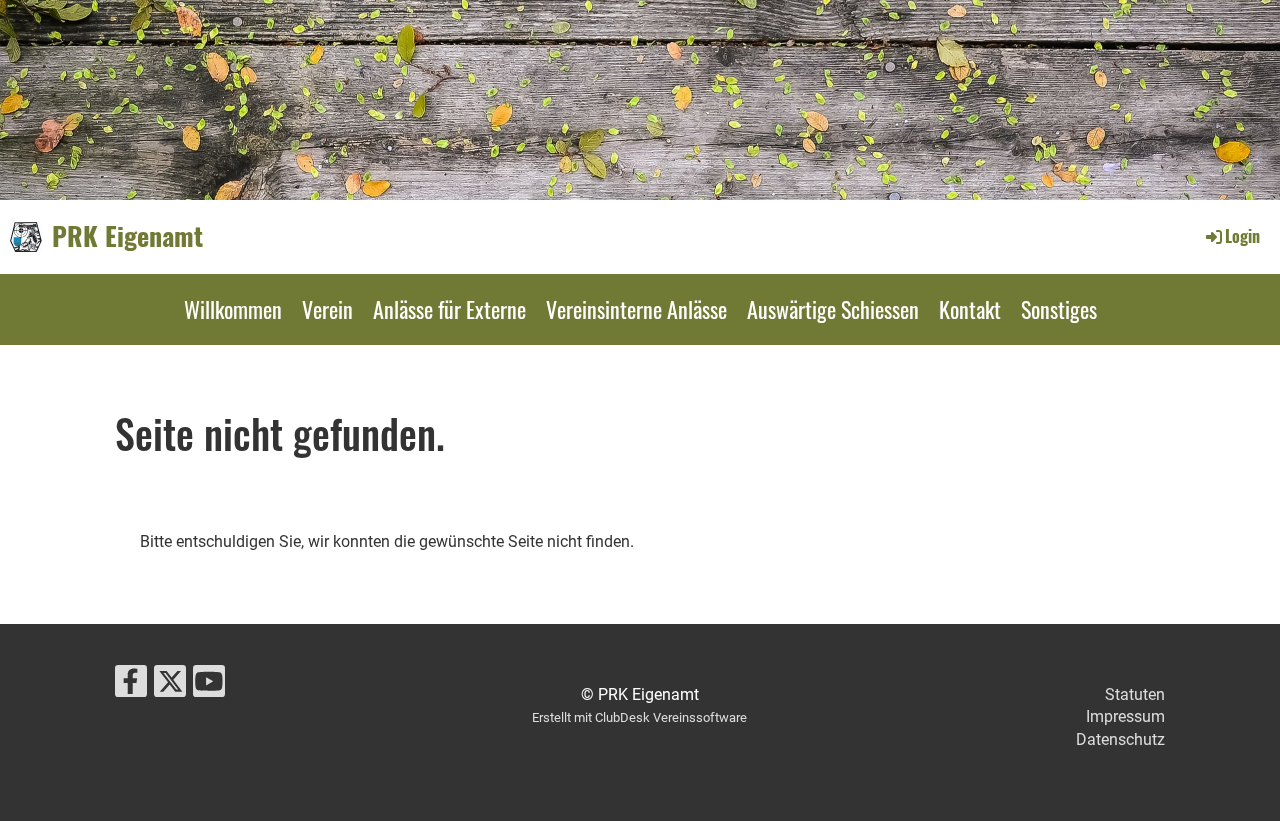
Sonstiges (1059, 309)
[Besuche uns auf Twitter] (170, 686)
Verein (327, 309)
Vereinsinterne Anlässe (636, 309)
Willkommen (233, 309)
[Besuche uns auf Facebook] (131, 686)
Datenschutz (1120, 739)
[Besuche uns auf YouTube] (209, 686)
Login (1242, 236)
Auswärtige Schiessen (833, 309)
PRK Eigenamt (127, 236)
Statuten (1135, 694)
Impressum (1125, 716)
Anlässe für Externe (449, 309)
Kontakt (970, 309)
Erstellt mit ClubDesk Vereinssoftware (639, 717)
